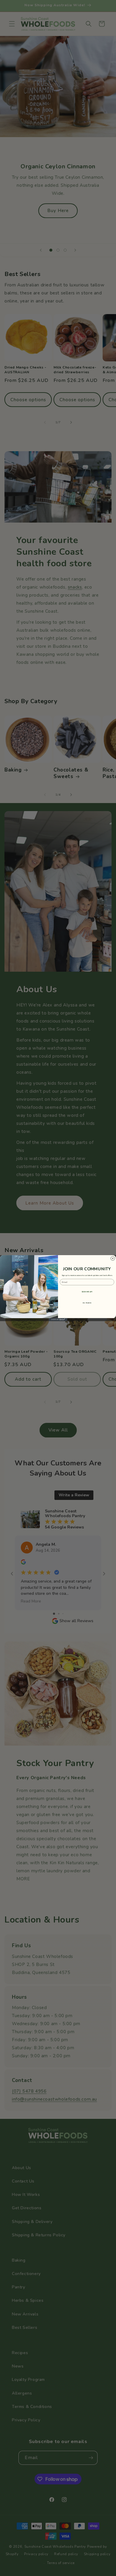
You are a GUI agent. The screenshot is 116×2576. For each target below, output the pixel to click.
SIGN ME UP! (87, 1292)
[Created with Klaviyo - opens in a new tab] (58, 1320)
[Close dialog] (113, 1258)
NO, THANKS (87, 1303)
